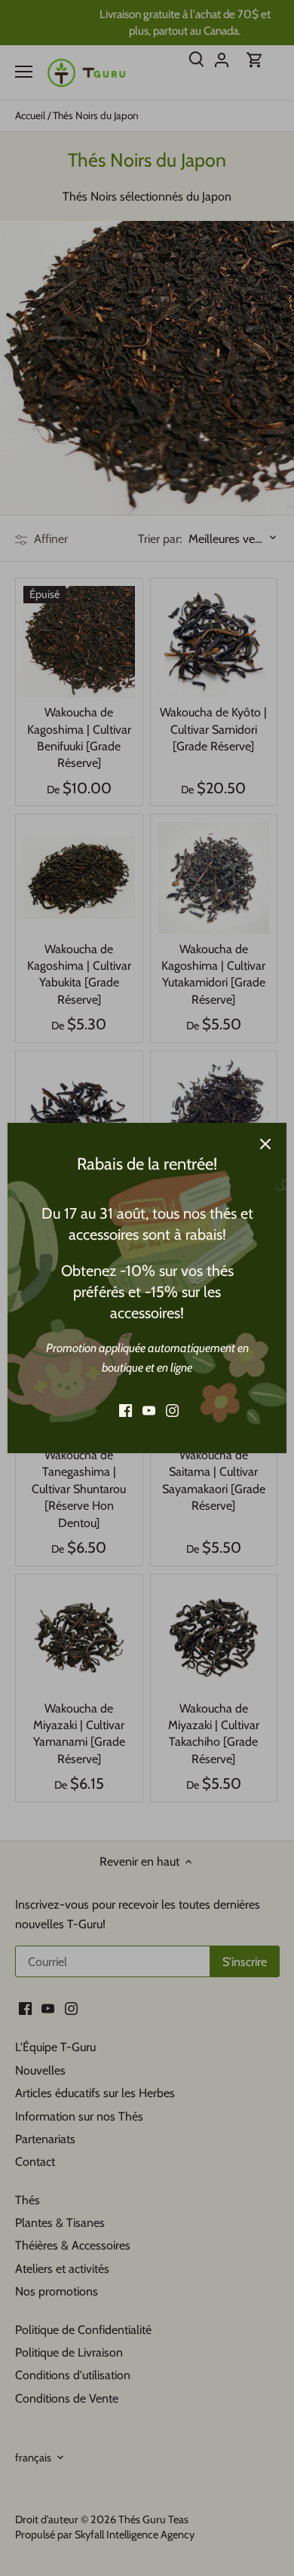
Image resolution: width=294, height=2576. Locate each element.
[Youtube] (149, 1411)
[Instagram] (172, 1411)
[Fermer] (265, 1144)
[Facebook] (126, 1411)
